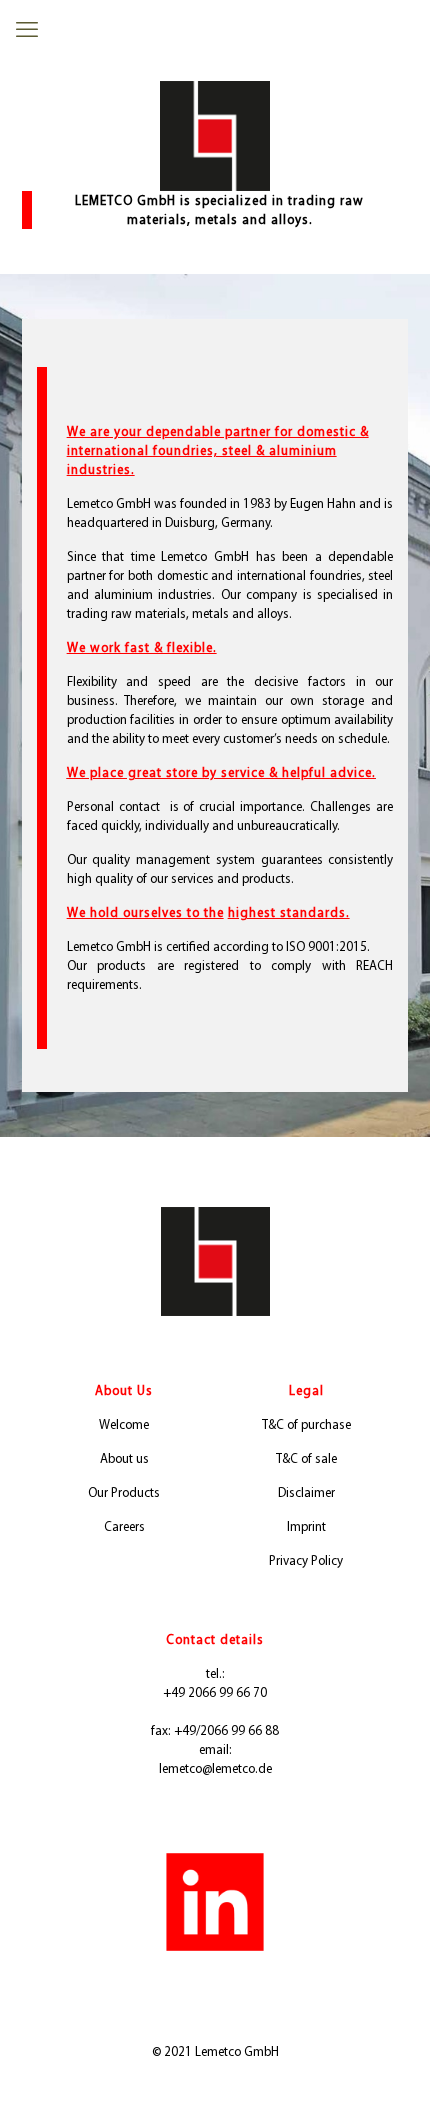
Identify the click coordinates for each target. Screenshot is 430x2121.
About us (124, 1458)
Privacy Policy (306, 1560)
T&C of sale (306, 1458)
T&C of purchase (306, 1424)
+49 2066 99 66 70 (215, 1692)
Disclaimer (306, 1492)
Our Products (124, 1492)
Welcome (124, 1424)
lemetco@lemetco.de (215, 1768)
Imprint (306, 1526)
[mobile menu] (27, 30)
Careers (124, 1526)
